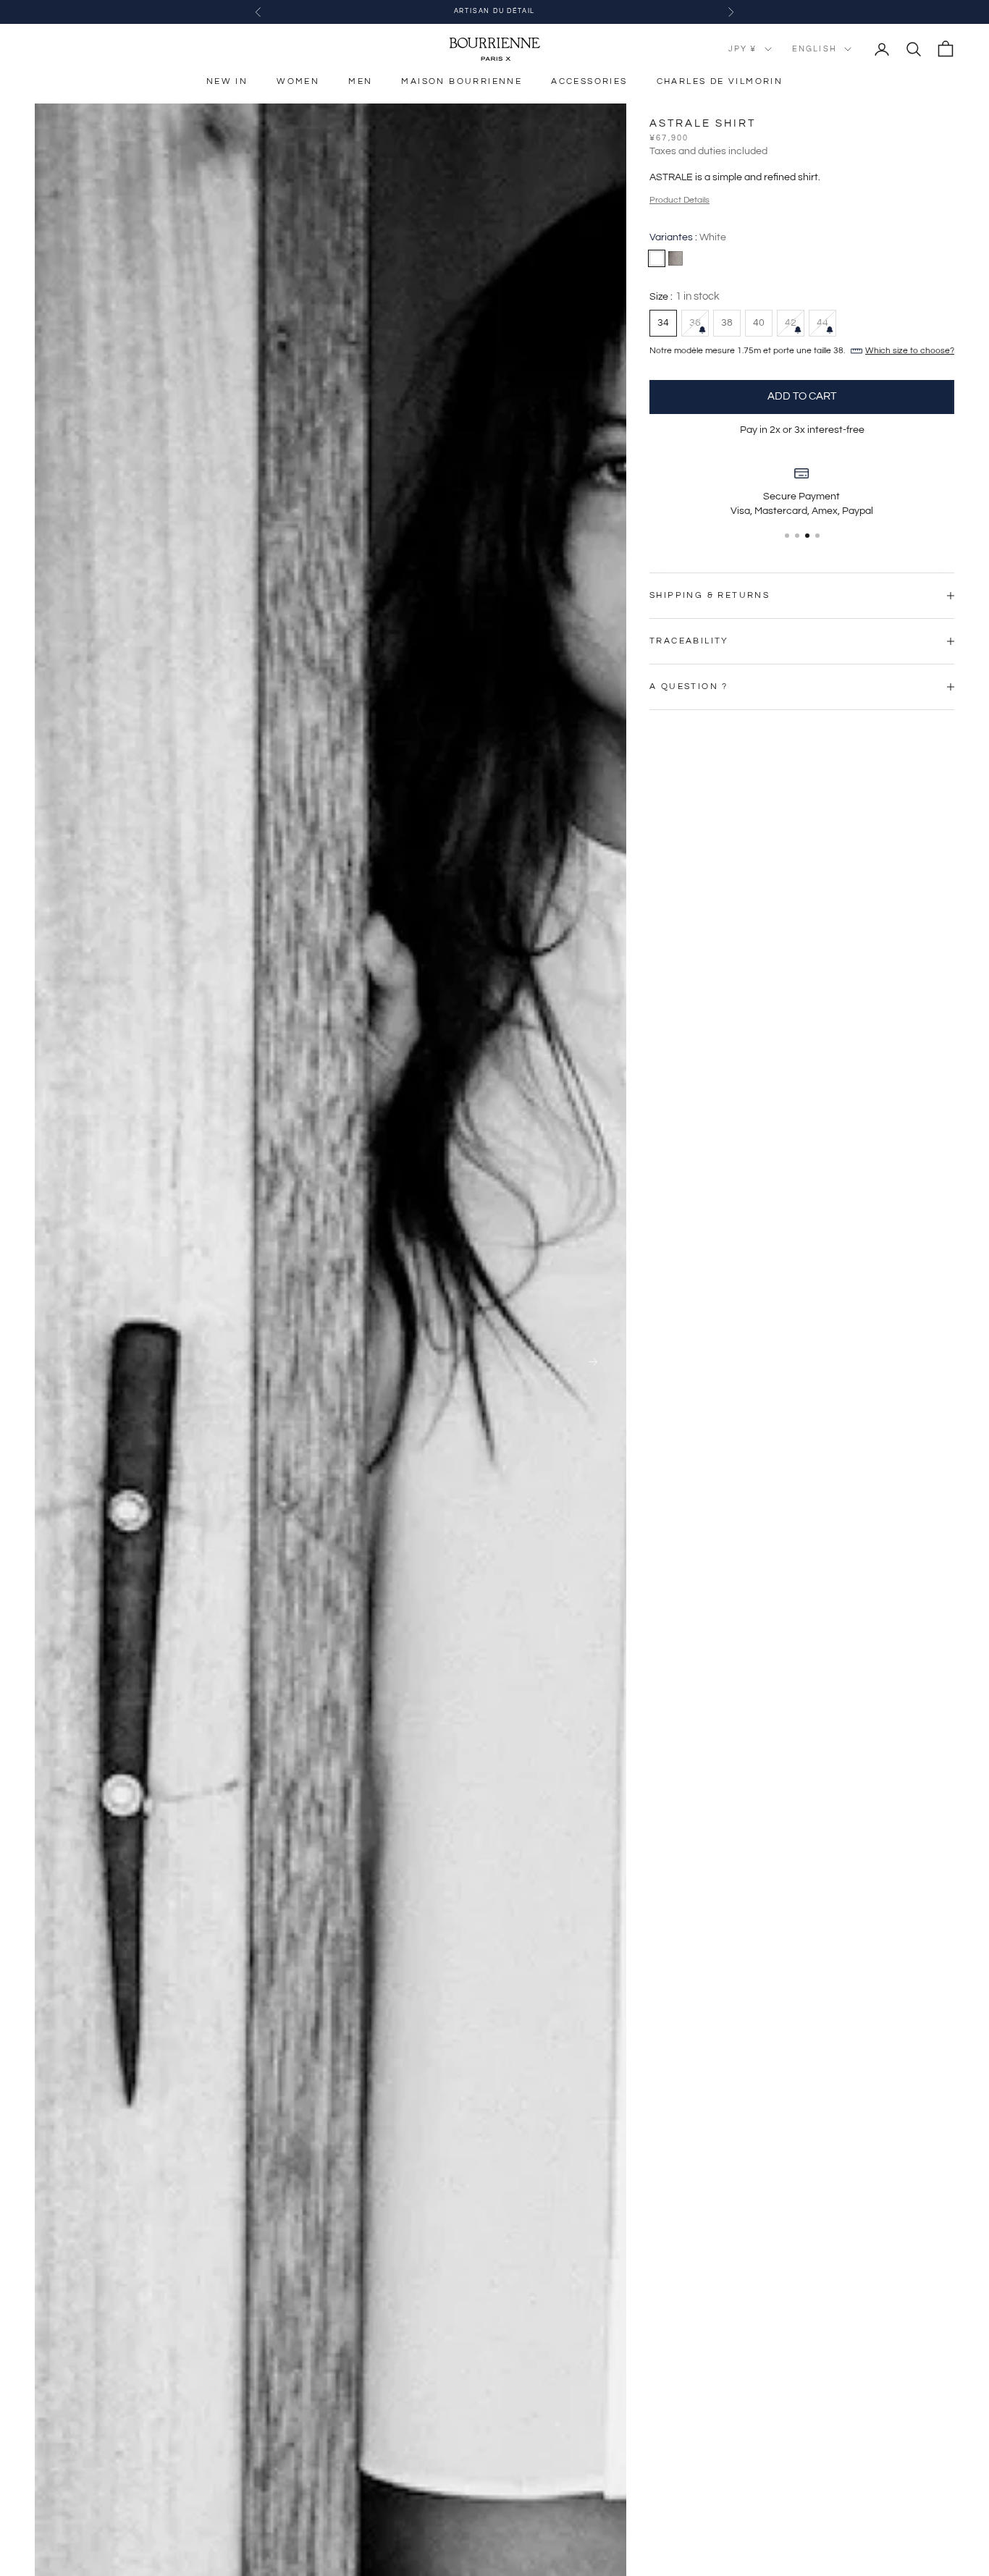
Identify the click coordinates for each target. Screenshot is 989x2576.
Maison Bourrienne (462, 81)
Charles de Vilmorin (720, 81)
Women (298, 81)
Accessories (589, 81)
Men (360, 81)
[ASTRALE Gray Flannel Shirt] (676, 258)
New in (227, 81)
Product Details (679, 200)
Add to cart (802, 396)
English (815, 49)
